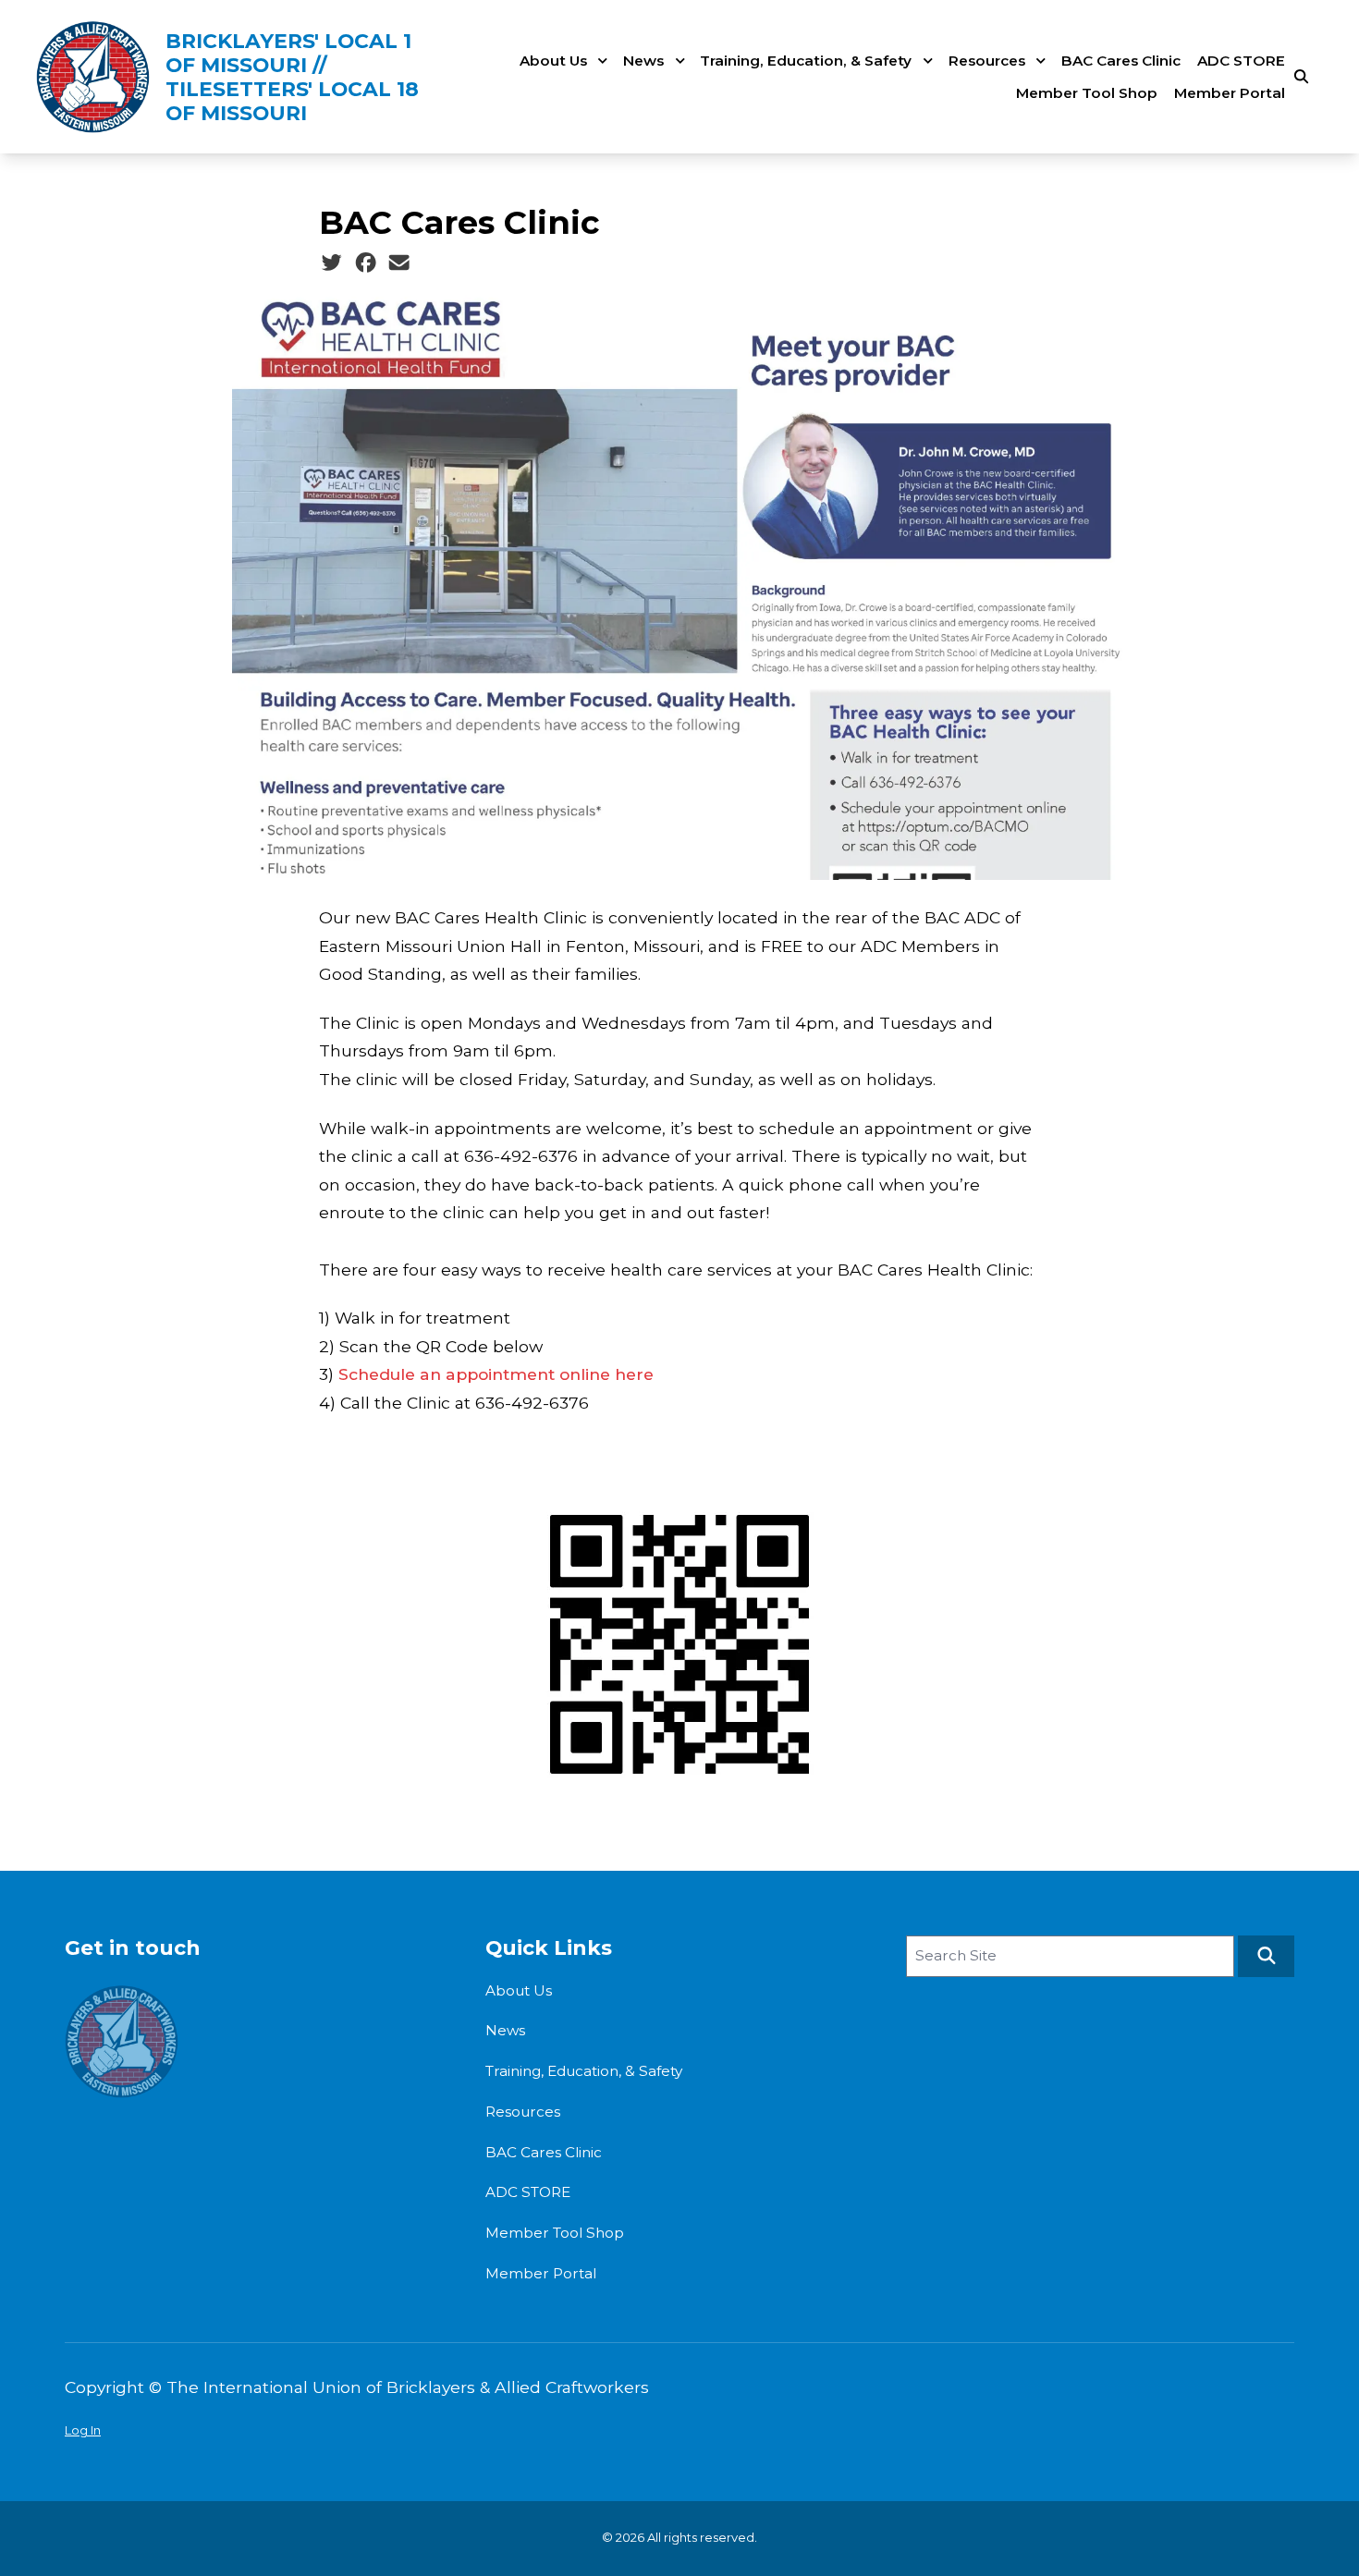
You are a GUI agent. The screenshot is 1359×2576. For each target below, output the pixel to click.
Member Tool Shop (1087, 93)
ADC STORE (1241, 61)
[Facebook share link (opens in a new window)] (366, 262)
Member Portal (1230, 93)
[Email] (399, 262)
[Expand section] (603, 61)
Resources (987, 61)
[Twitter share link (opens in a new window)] (331, 262)
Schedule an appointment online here (496, 1374)
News (643, 61)
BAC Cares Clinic (1121, 61)
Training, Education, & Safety (806, 61)
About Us (553, 61)
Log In (83, 2430)
